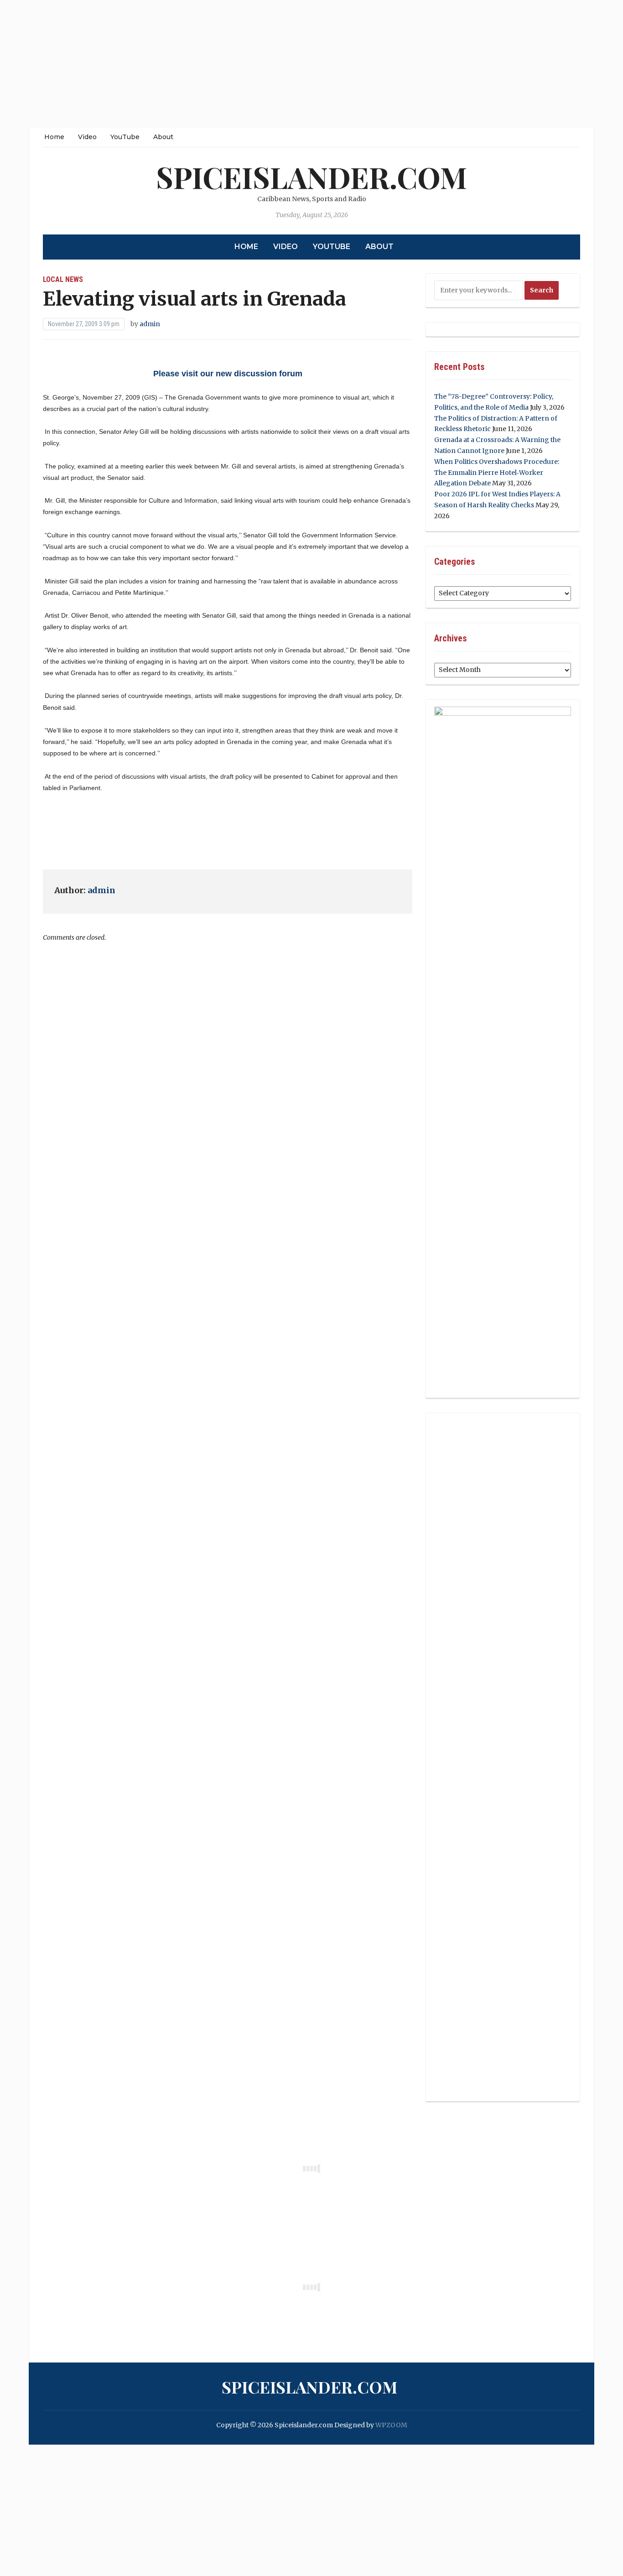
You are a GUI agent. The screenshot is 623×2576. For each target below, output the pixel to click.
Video (87, 137)
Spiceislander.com (311, 177)
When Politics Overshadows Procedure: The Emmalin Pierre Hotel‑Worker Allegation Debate (497, 473)
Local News (63, 279)
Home (54, 137)
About (163, 137)
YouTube (125, 137)
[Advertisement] (274, 64)
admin (150, 324)
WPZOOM (391, 2425)
